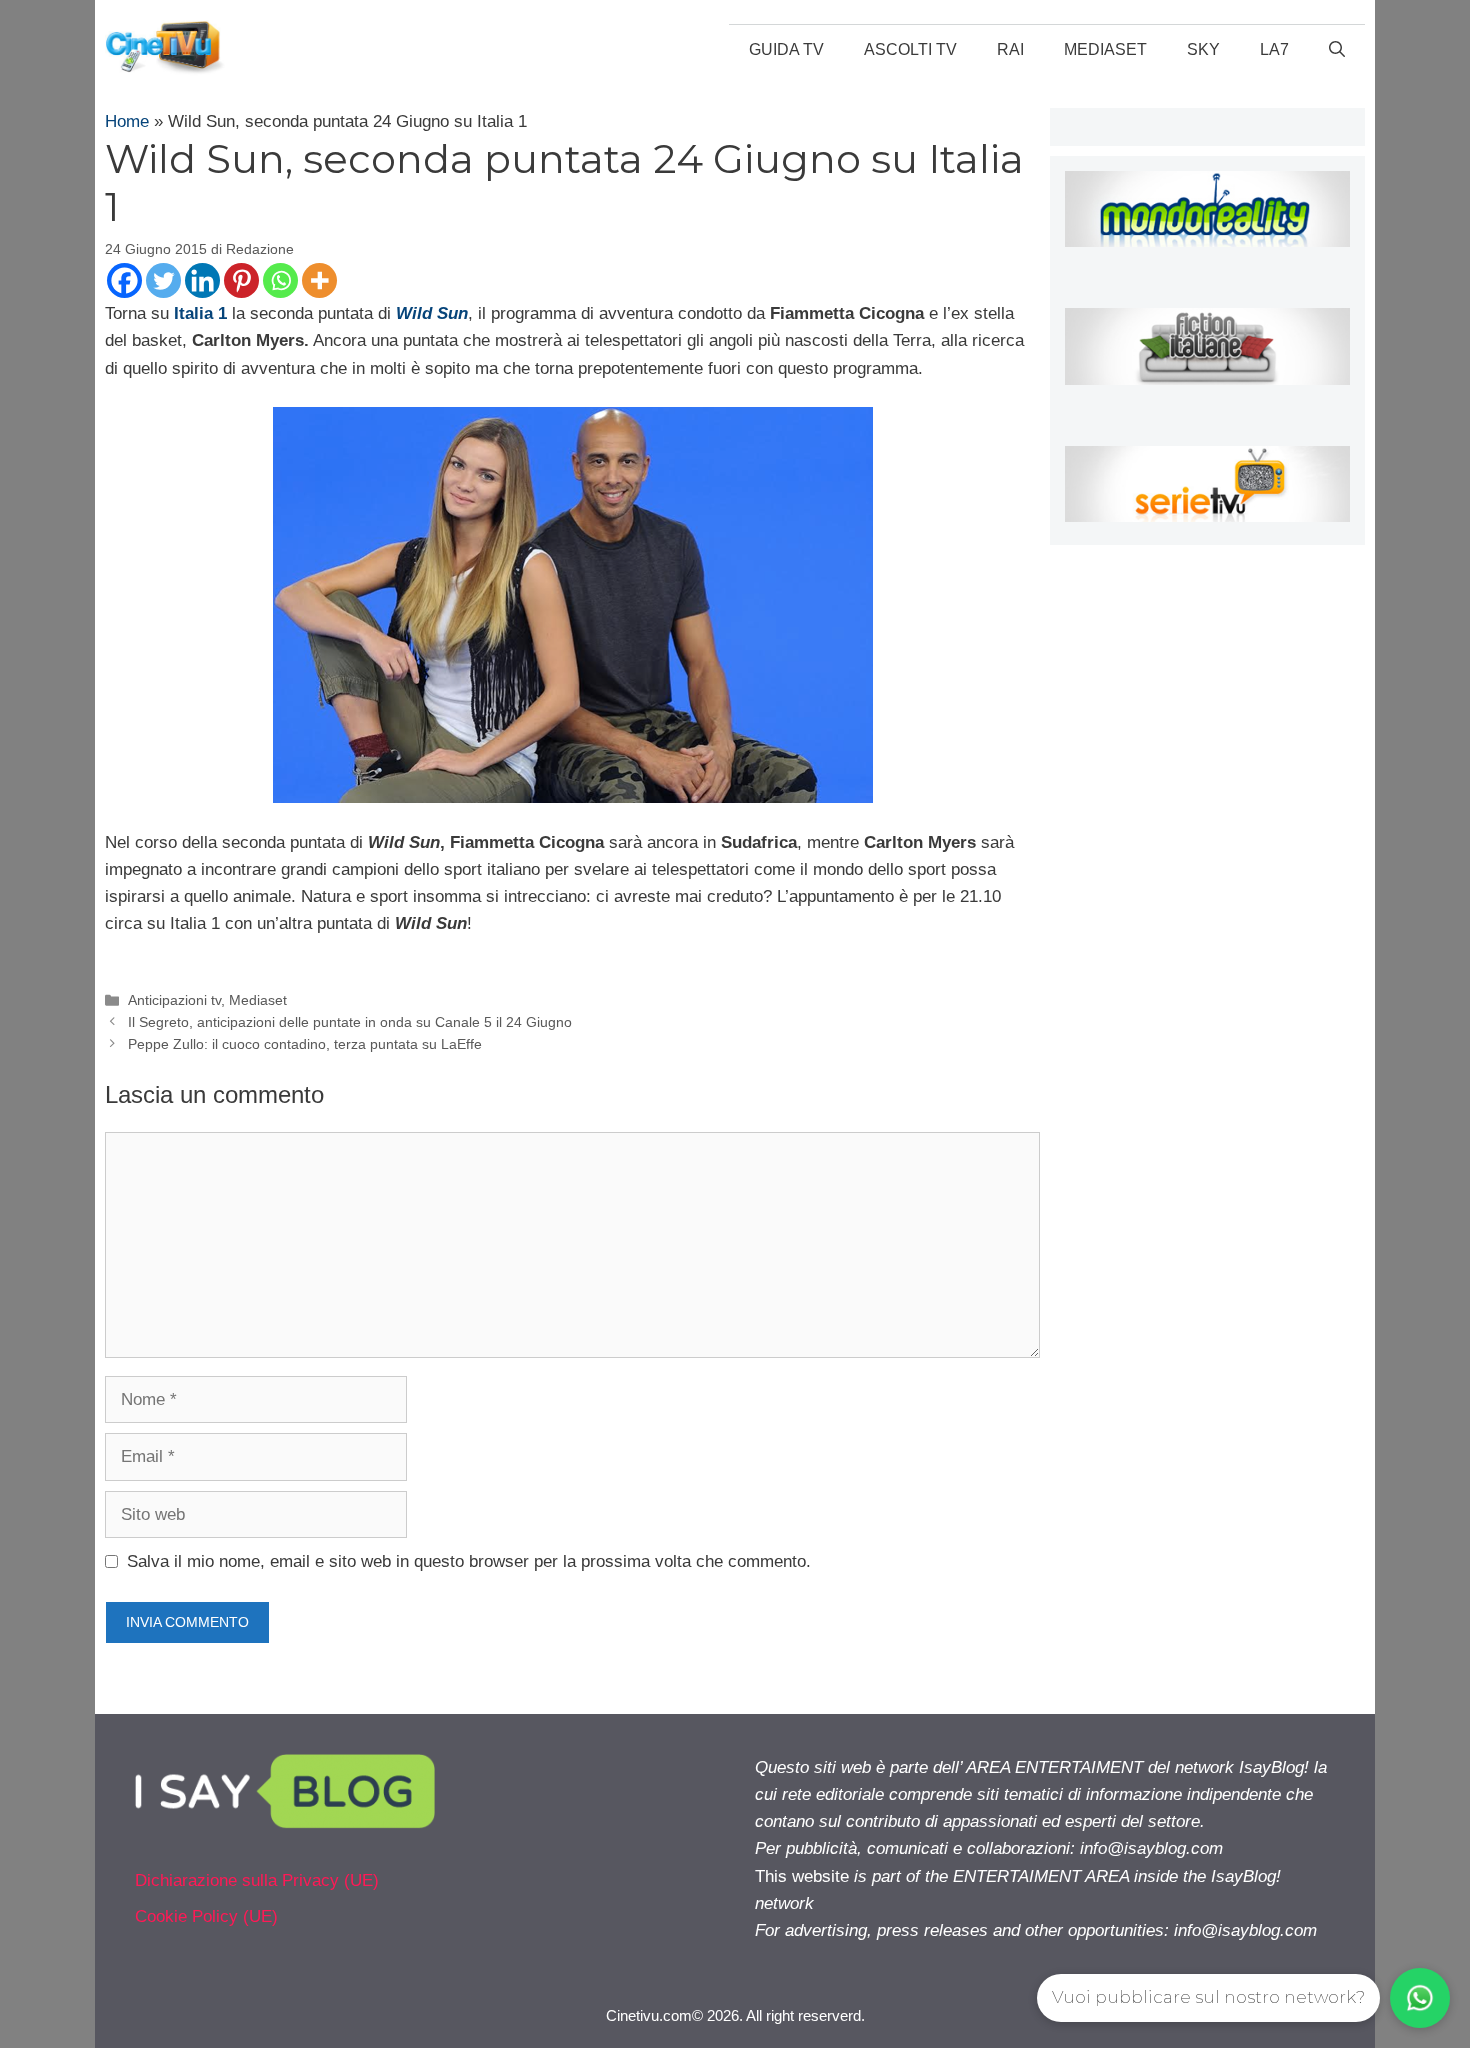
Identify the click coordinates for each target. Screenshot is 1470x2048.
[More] (319, 280)
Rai (1010, 49)
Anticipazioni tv (174, 1000)
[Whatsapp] (280, 280)
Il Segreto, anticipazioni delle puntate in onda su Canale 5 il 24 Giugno (350, 1022)
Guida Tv (786, 49)
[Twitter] (163, 280)
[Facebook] (124, 280)
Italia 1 (200, 313)
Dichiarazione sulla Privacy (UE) (257, 1880)
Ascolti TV (910, 49)
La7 (1274, 49)
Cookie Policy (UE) (206, 1916)
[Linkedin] (202, 280)
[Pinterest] (241, 280)
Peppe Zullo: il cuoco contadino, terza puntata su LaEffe (305, 1044)
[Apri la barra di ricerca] (1337, 50)
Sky (1203, 49)
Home (127, 121)
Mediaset (1105, 49)
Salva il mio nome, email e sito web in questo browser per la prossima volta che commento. (469, 1561)
